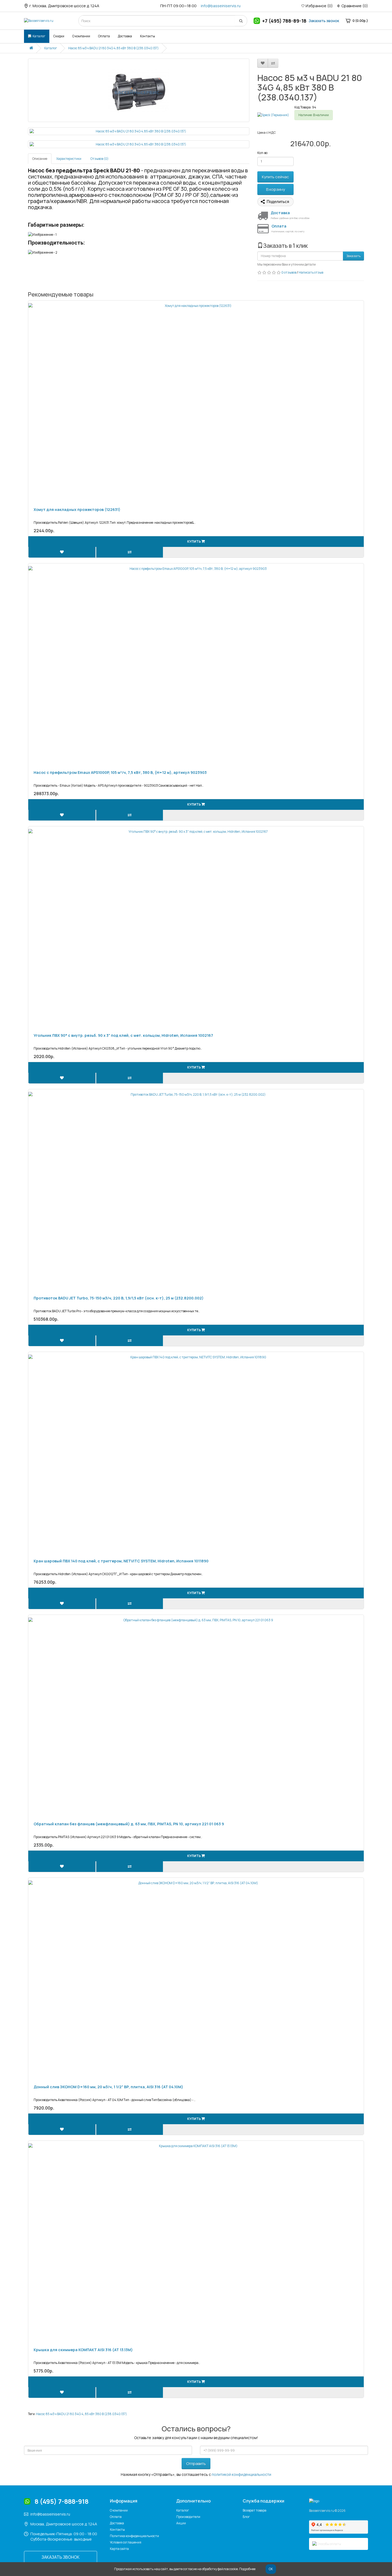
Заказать (353, 256)
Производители (188, 2517)
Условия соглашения (126, 2542)
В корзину (276, 189)
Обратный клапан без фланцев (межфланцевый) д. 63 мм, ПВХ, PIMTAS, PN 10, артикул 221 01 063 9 (129, 1824)
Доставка (125, 36)
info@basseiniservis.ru (221, 6)
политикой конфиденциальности (241, 2474)
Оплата (104, 36)
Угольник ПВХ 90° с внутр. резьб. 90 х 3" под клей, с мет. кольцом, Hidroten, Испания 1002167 (123, 1035)
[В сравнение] (273, 63)
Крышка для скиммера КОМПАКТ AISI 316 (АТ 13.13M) (83, 2350)
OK (271, 2569)
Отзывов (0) (99, 159)
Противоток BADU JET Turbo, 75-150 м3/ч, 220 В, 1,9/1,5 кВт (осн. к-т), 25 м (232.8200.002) (119, 1298)
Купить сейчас (275, 177)
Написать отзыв (311, 272)
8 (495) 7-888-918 (62, 2501)
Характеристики (69, 159)
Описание (40, 159)
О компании (81, 36)
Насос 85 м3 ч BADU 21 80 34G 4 (60, 2414)
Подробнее (247, 2569)
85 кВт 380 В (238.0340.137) (106, 2414)
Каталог (39, 36)
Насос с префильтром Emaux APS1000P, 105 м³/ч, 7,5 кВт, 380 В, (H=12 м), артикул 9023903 (120, 772)
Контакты (147, 36)
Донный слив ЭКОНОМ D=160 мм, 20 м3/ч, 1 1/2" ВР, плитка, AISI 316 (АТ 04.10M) (108, 2087)
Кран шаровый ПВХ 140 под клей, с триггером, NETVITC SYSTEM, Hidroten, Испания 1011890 (121, 1561)
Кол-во (262, 153)
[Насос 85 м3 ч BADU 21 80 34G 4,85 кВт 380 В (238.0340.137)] (139, 90)
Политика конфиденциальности (134, 2536)
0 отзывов (289, 272)
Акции (181, 2523)
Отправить (196, 2463)
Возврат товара (255, 2510)
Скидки (59, 36)
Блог (246, 2517)
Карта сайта (119, 2549)
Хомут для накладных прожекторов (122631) (77, 509)
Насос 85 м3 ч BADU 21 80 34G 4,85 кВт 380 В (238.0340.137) (113, 48)
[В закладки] (263, 63)
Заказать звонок (324, 21)
